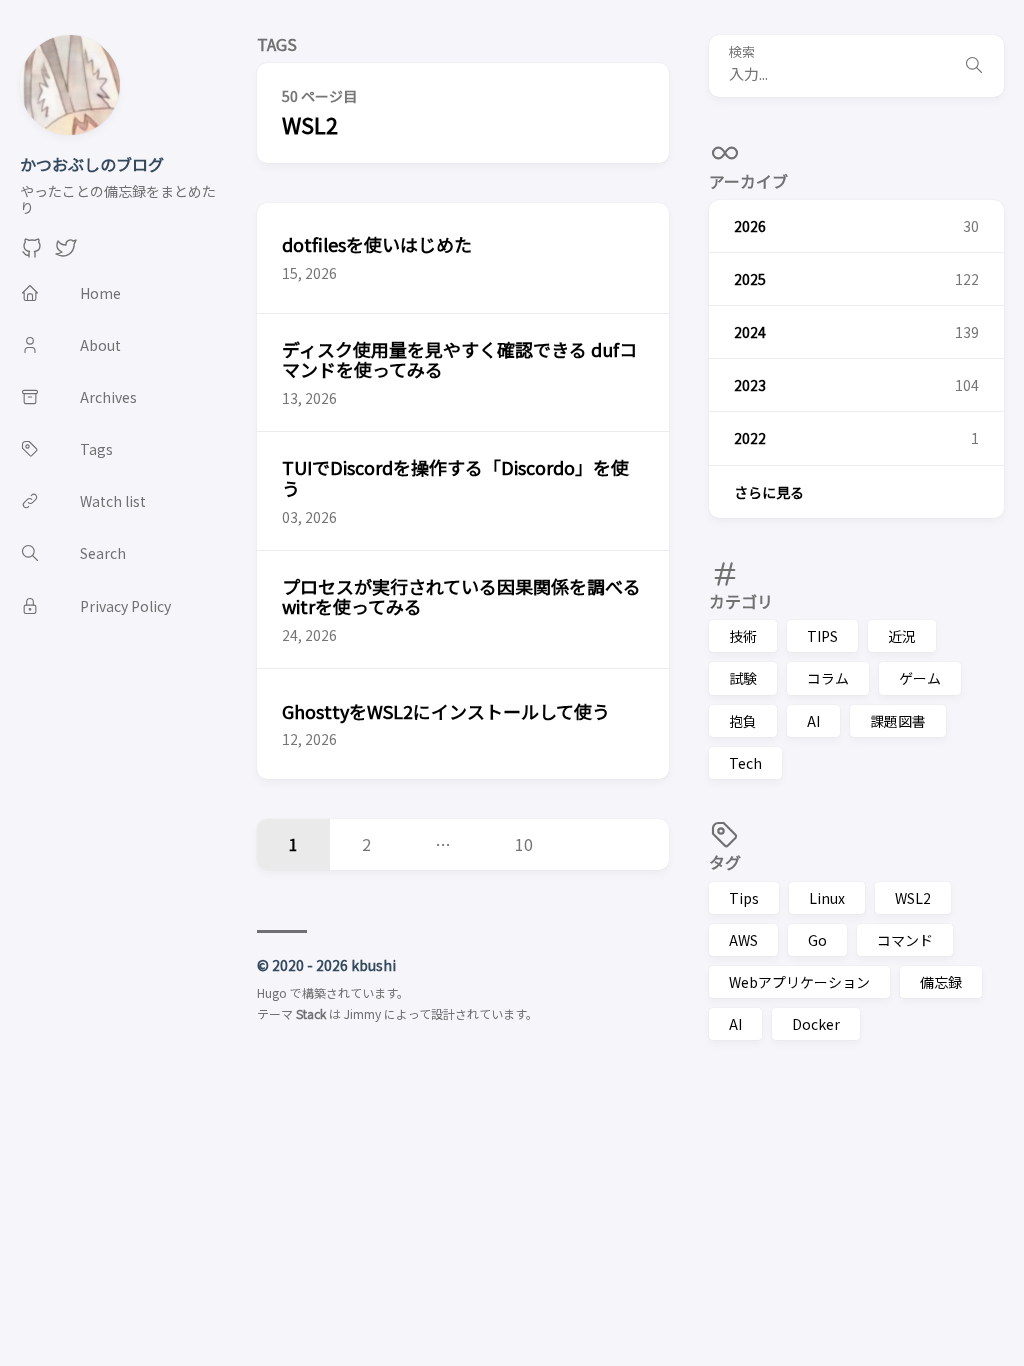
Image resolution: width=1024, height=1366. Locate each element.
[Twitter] (66, 253)
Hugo (272, 992)
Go (817, 940)
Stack (311, 1013)
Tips (744, 898)
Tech (745, 763)
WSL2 (913, 898)
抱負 (743, 721)
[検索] (974, 66)
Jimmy (362, 1013)
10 (524, 844)
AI (813, 721)
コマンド (905, 940)
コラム (828, 678)
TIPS (822, 636)
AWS (743, 940)
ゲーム (920, 678)
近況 (902, 636)
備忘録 (941, 982)
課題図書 (898, 721)
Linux (827, 898)
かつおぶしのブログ (92, 164)
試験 (743, 678)
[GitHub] (32, 253)
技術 (743, 636)
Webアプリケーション (799, 982)
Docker (816, 1024)
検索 (742, 52)
